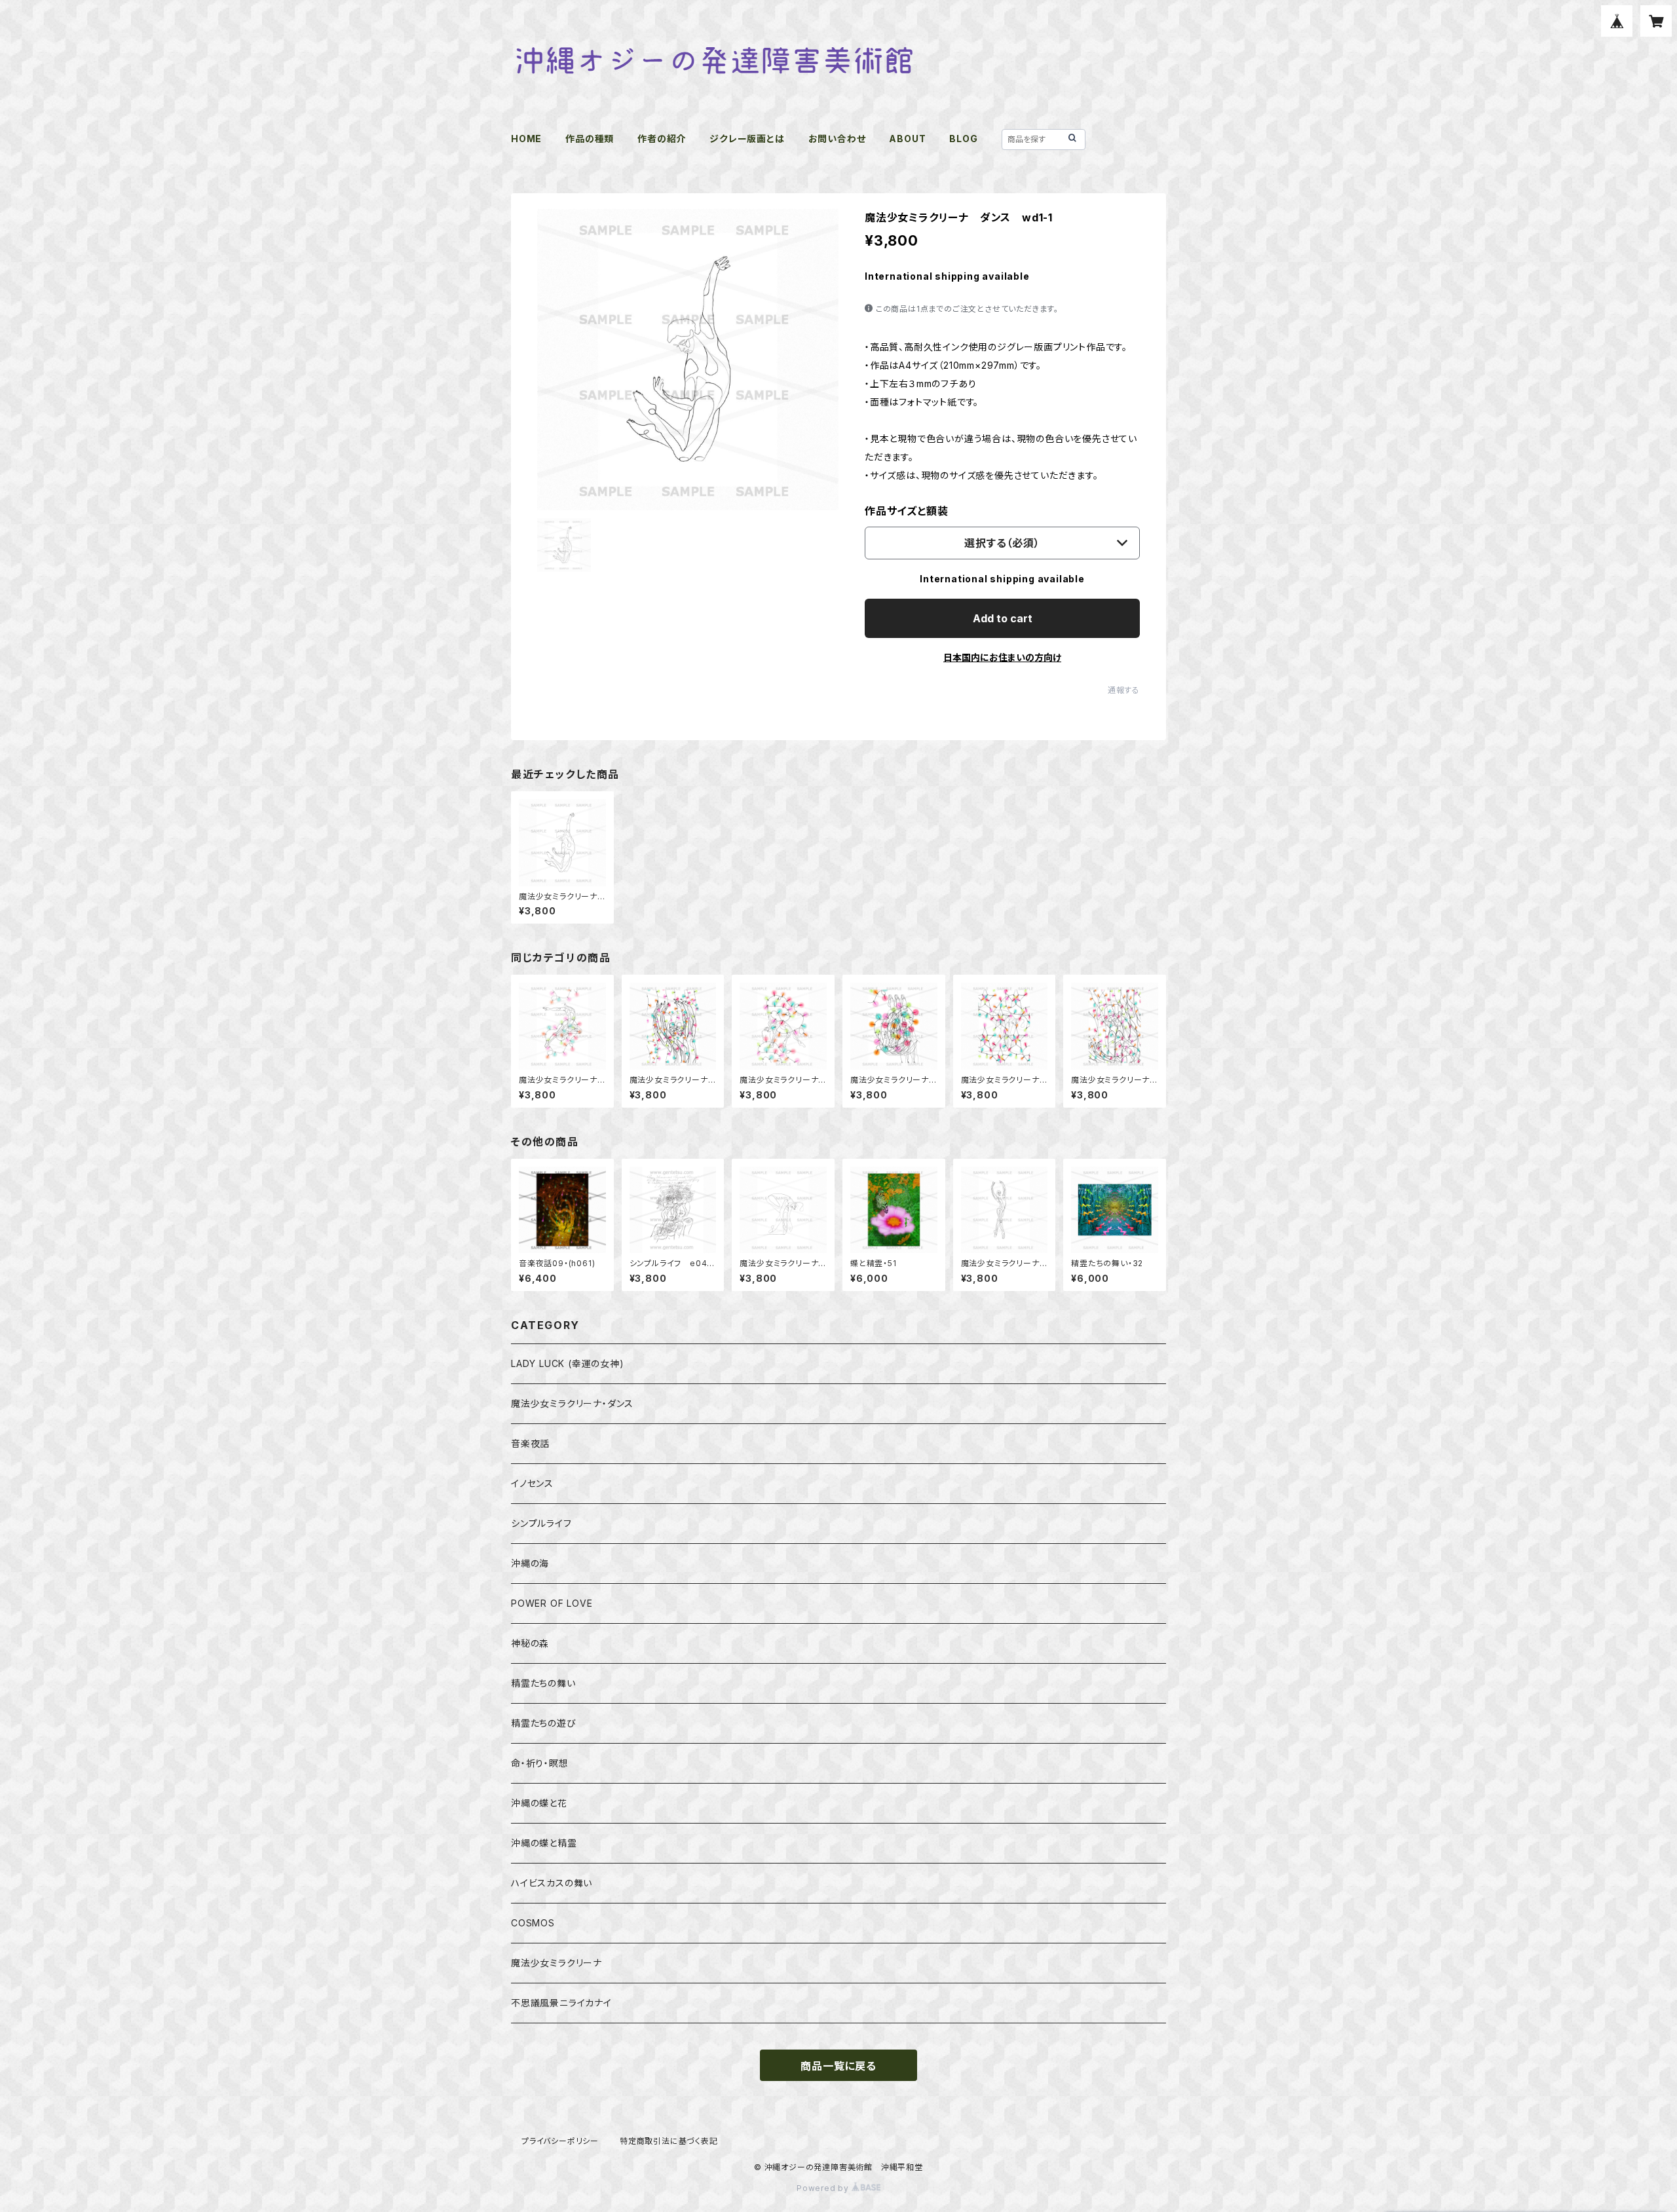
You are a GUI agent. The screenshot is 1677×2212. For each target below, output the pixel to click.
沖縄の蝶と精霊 (544, 1843)
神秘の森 (530, 1643)
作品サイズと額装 (906, 511)
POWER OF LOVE (552, 1603)
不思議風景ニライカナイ (561, 2003)
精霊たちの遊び (544, 1723)
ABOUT (907, 139)
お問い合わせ (837, 139)
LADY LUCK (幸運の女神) (568, 1363)
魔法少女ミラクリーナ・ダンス (572, 1403)
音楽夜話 (530, 1443)
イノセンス (532, 1483)
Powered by (824, 2188)
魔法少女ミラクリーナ (556, 1963)
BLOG (963, 139)
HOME (526, 139)
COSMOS (533, 1923)
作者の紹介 (662, 139)
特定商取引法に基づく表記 (669, 2141)
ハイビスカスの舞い (552, 1883)
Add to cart (1003, 618)
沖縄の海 (530, 1563)
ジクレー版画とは (747, 139)
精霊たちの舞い (543, 1683)
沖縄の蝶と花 (539, 1803)
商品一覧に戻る (838, 2066)
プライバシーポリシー (560, 2141)
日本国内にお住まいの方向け (1002, 657)
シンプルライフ (541, 1523)
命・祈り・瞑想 (540, 1763)
